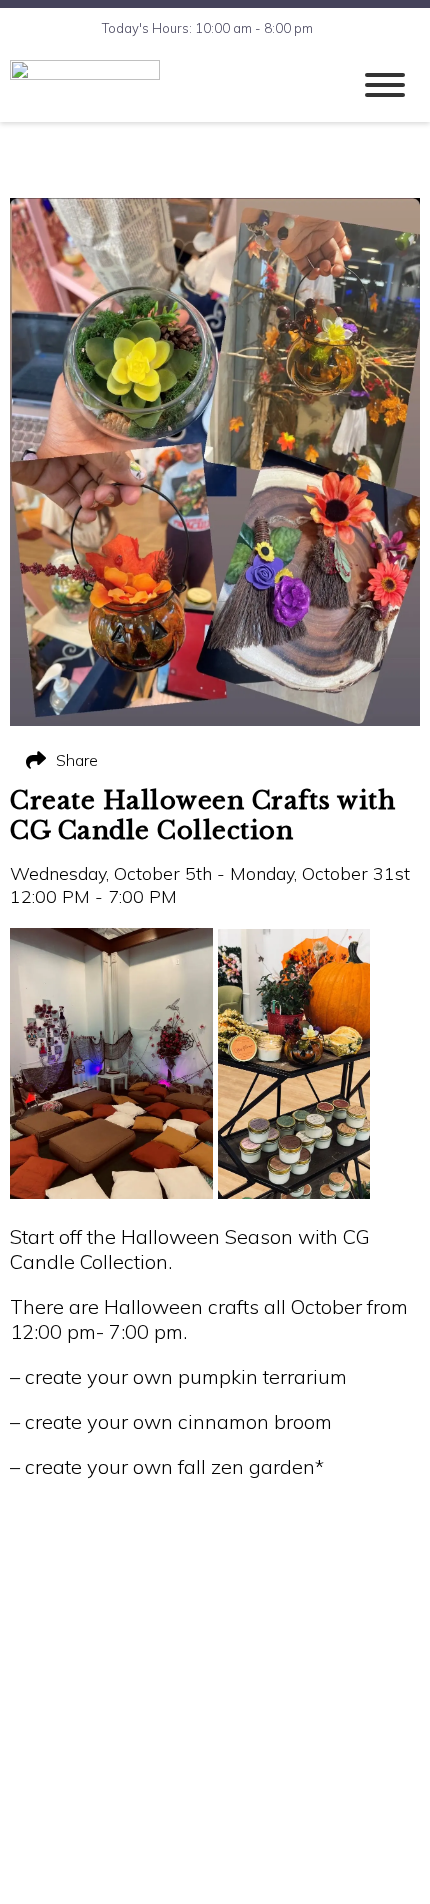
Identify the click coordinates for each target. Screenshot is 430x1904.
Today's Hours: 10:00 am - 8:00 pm (207, 28)
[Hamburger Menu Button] (385, 85)
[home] (165, 85)
